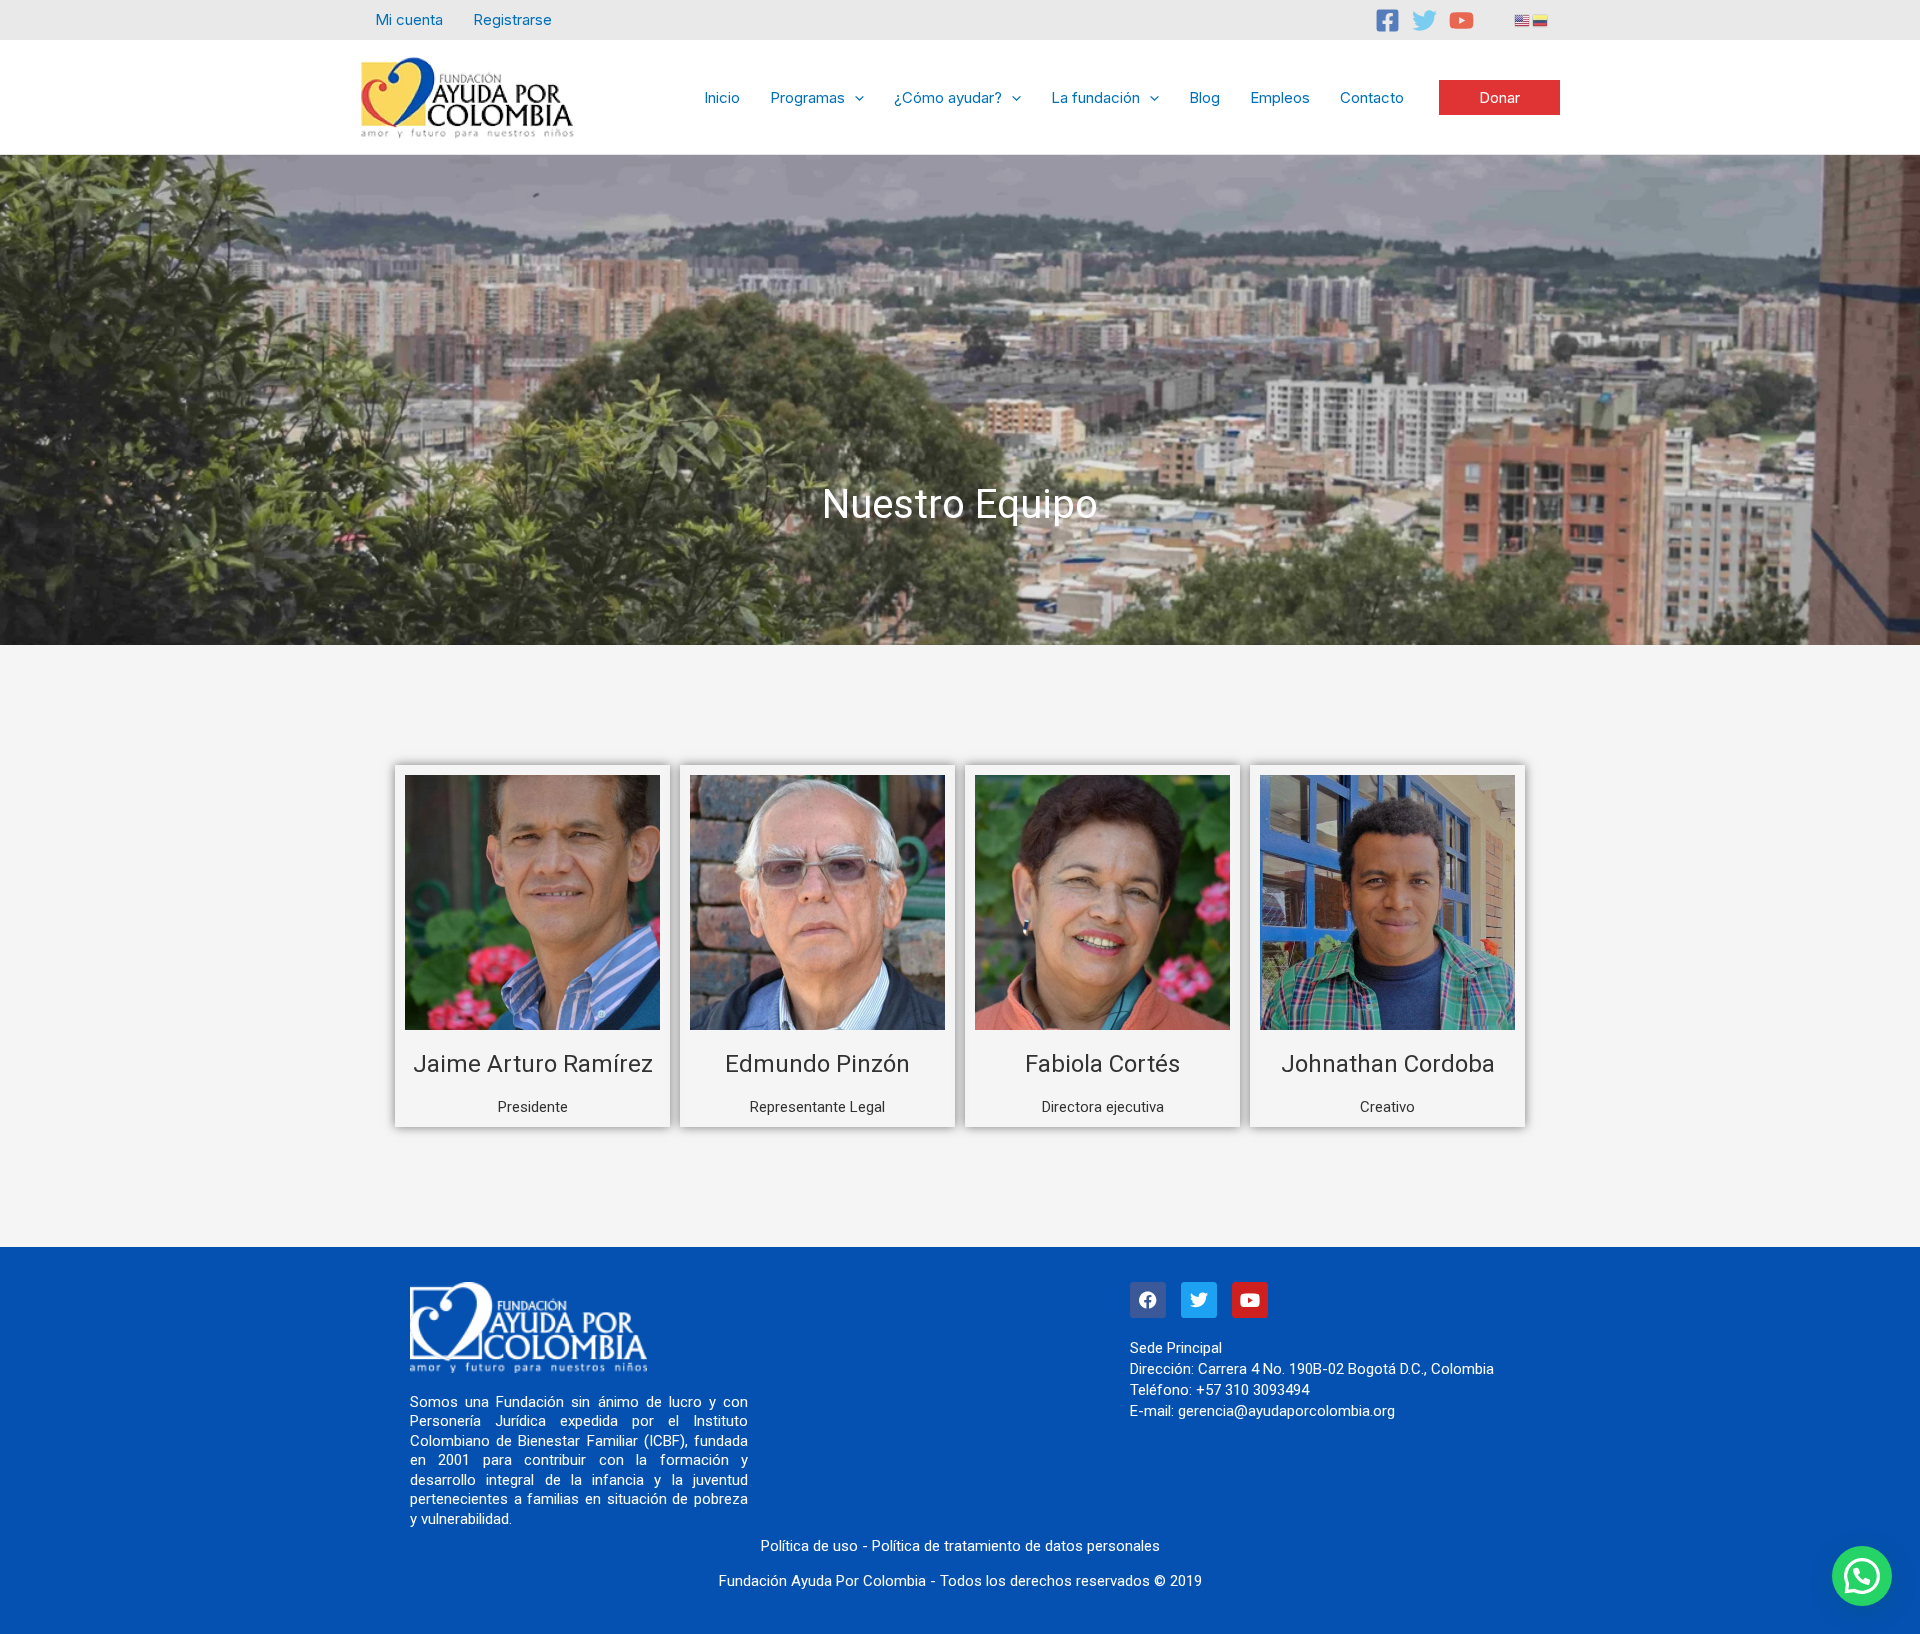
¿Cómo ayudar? (948, 97)
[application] (854, 98)
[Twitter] (1424, 20)
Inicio (722, 97)
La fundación (1095, 97)
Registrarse (512, 19)
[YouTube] (1461, 20)
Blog (1204, 97)
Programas (807, 97)
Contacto (1372, 97)
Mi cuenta (409, 19)
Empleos (1280, 97)
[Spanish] (1541, 19)
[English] (1523, 19)
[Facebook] (1387, 20)
